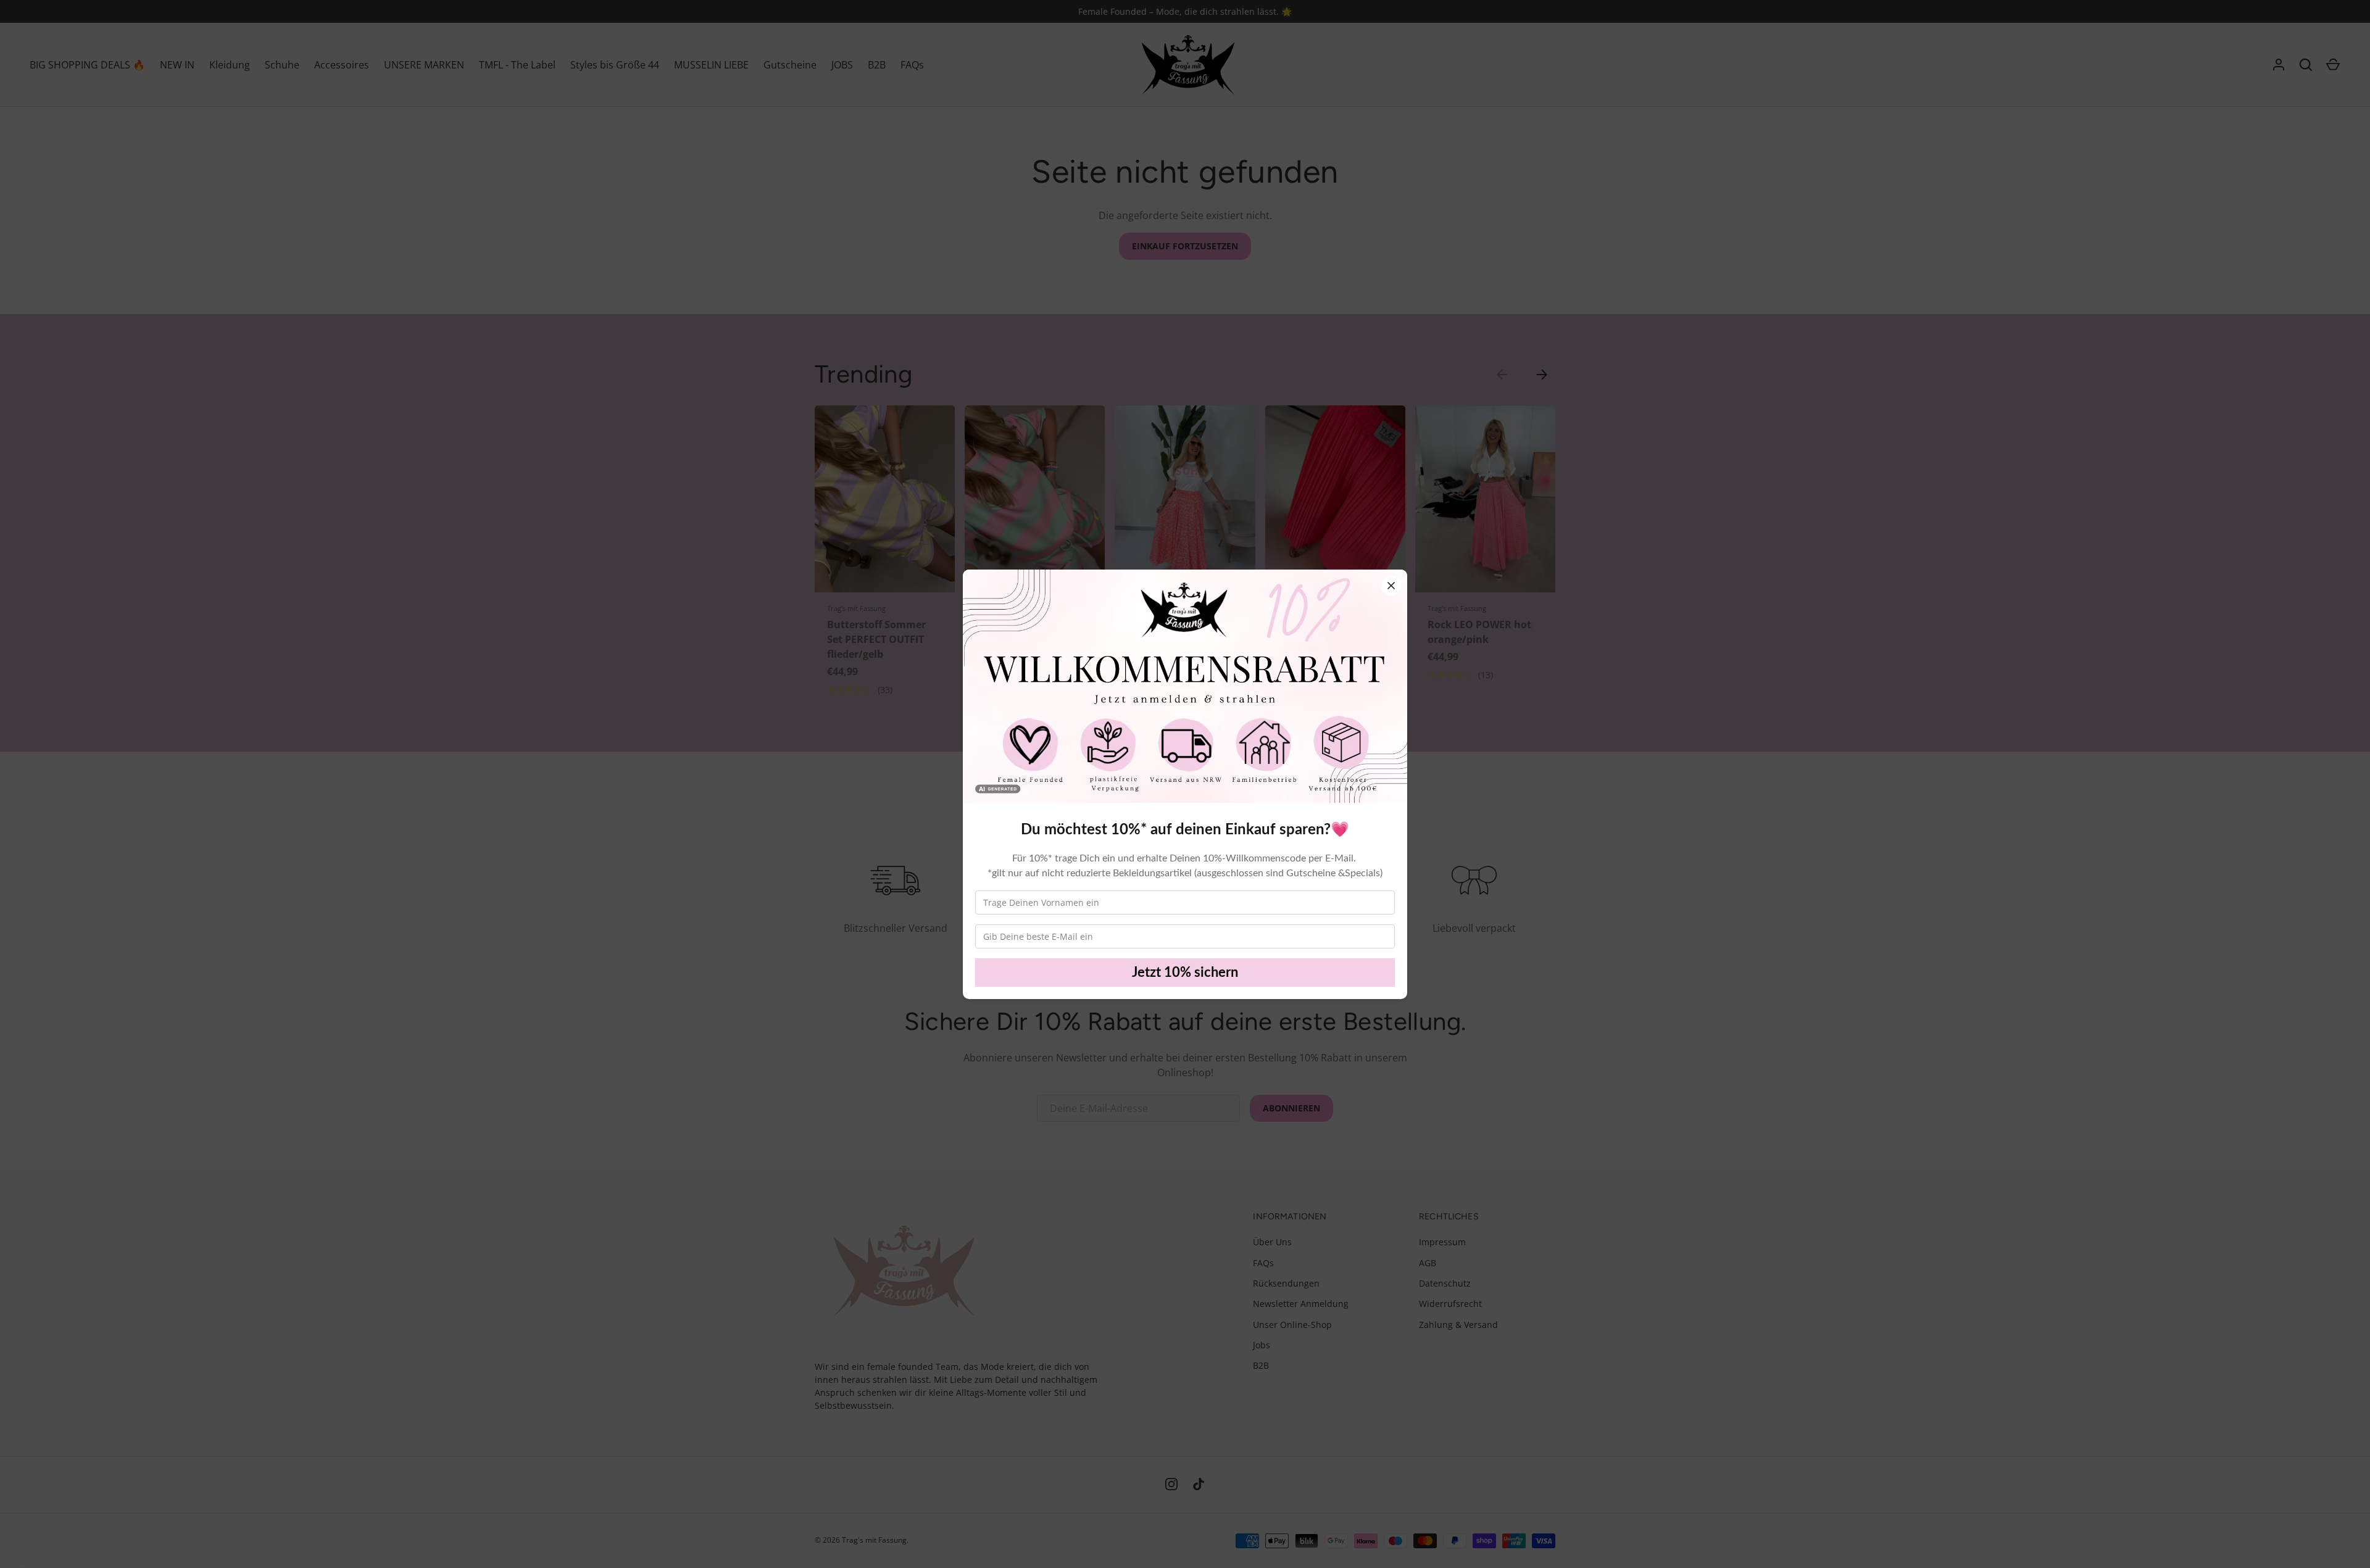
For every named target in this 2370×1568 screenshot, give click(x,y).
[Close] (1391, 586)
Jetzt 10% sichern (1185, 973)
